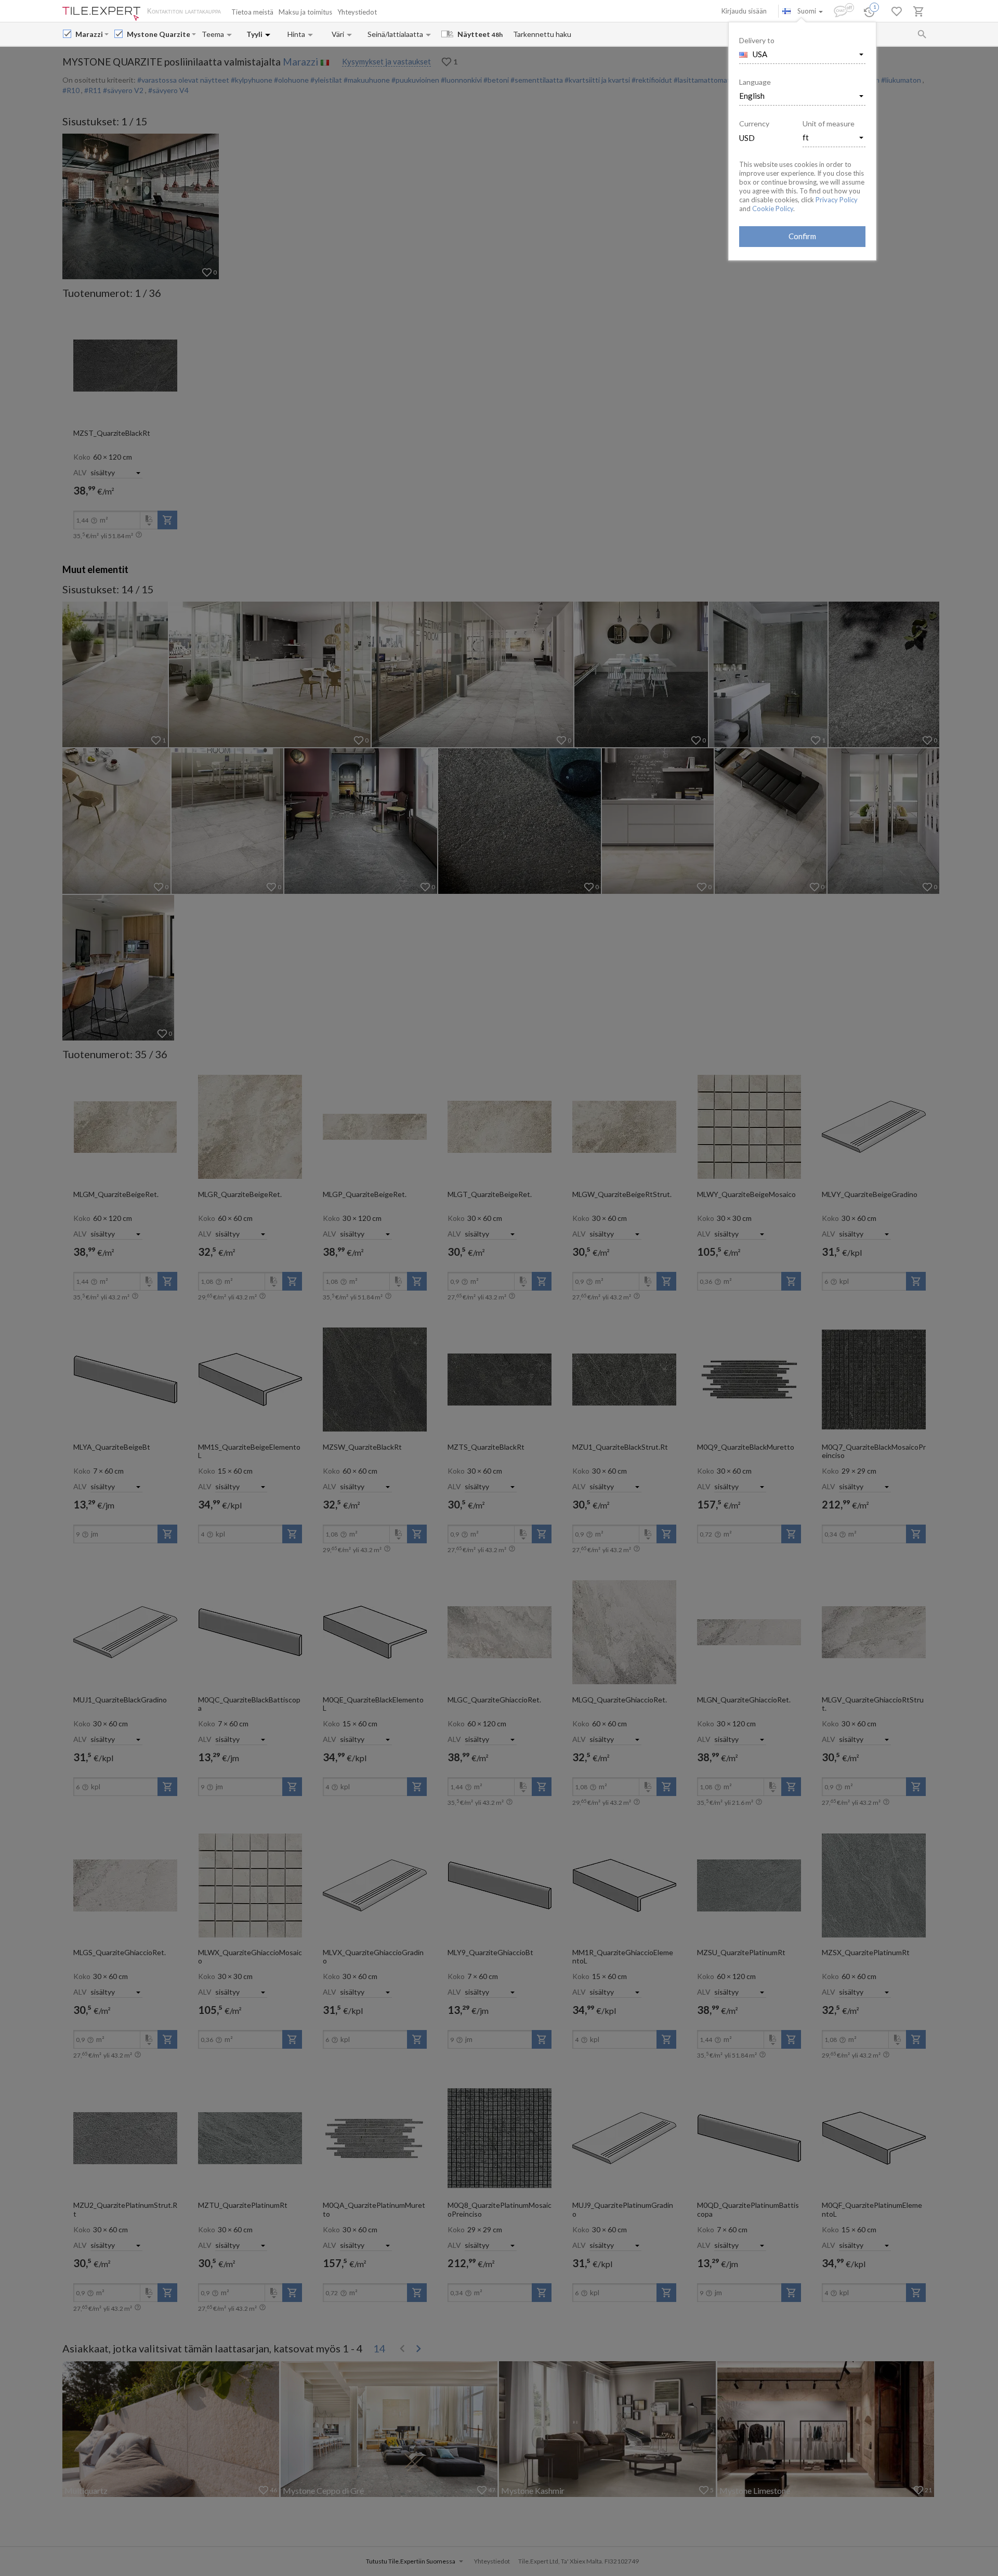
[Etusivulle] (101, 14)
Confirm (802, 236)
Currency (754, 123)
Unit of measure (829, 123)
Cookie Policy (773, 209)
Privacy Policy (837, 200)
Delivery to (757, 40)
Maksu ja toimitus (305, 12)
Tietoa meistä (252, 12)
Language (755, 82)
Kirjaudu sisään (744, 11)
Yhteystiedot (357, 12)
